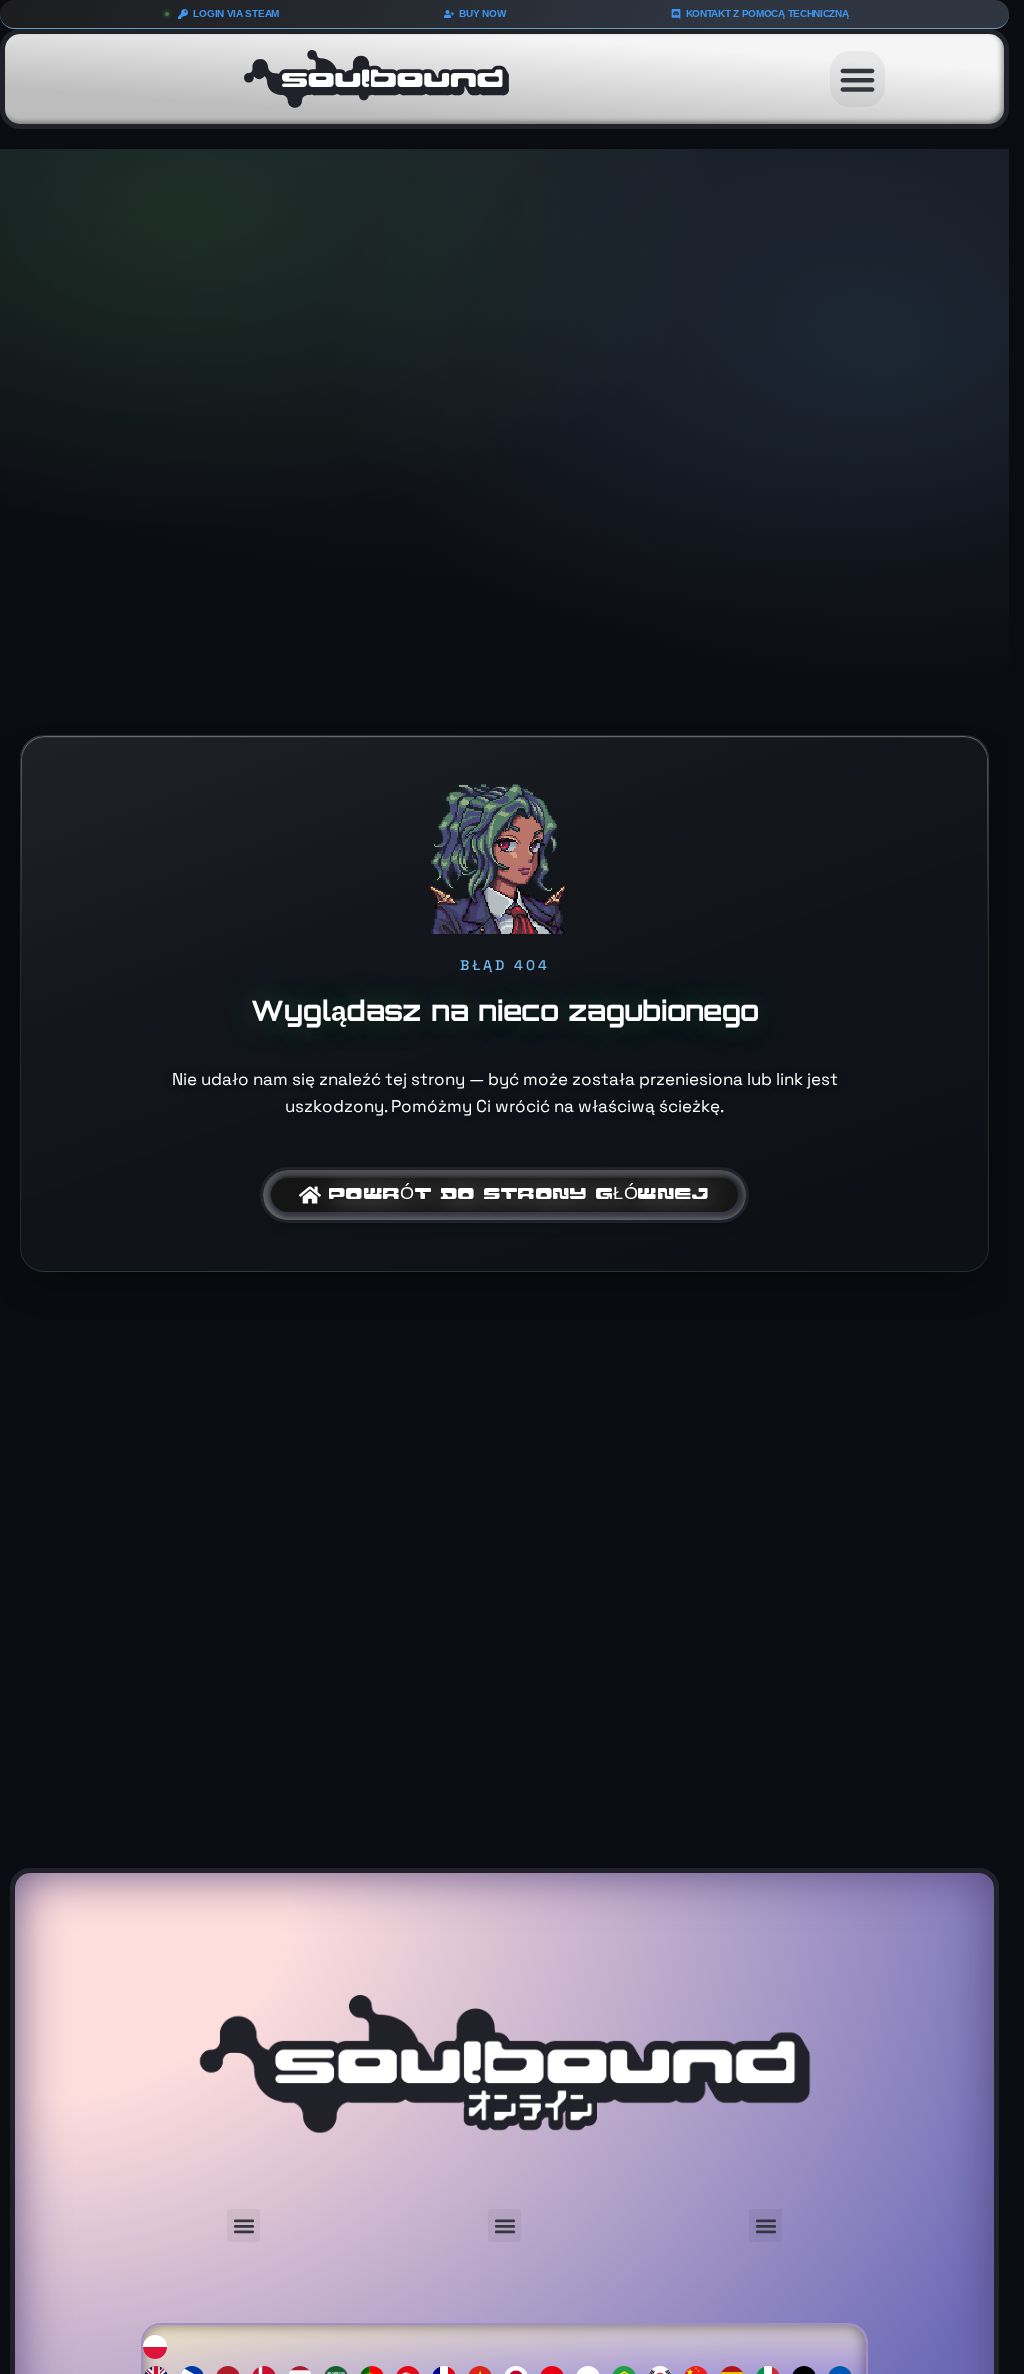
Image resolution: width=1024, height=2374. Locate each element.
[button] (858, 79)
